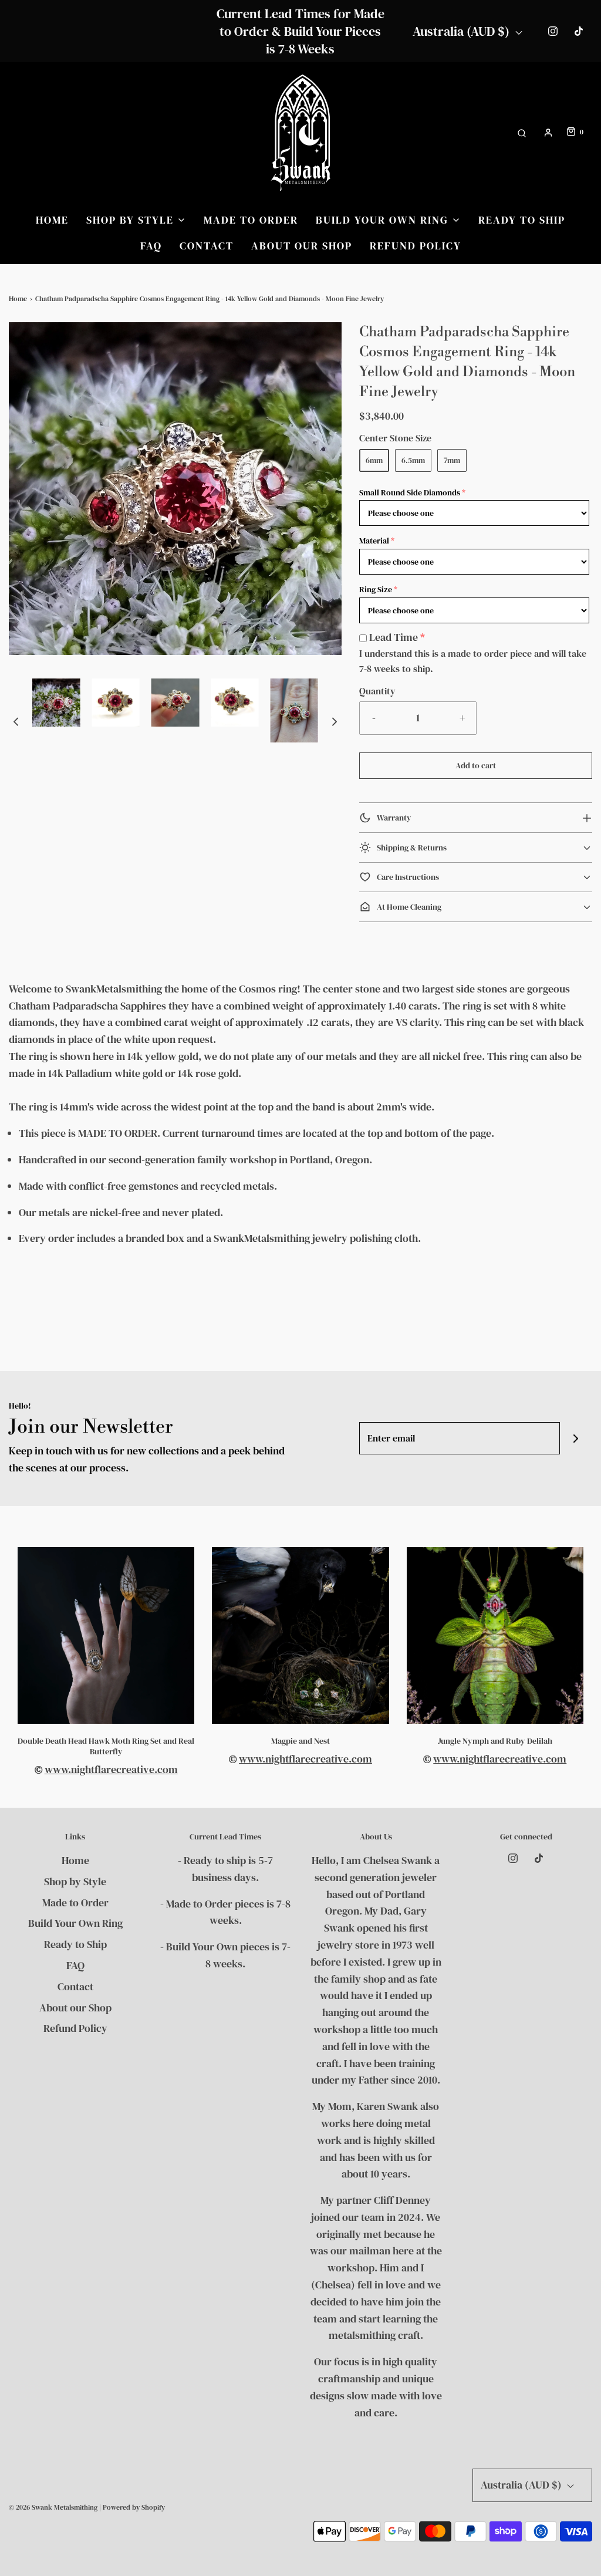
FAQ (151, 246)
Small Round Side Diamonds (410, 492)
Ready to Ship (522, 220)
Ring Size (376, 589)
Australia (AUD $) (462, 31)
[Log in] (548, 133)
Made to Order (251, 220)
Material (374, 541)
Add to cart (476, 765)
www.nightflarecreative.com (111, 1769)
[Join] (576, 1438)
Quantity (377, 691)
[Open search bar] (522, 132)
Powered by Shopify (134, 2507)
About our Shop (302, 246)
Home (52, 220)
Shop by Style (75, 1881)
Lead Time (394, 637)
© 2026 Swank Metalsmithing (53, 2507)
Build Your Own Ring (75, 1923)
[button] (16, 721)
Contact (207, 246)
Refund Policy (416, 246)
